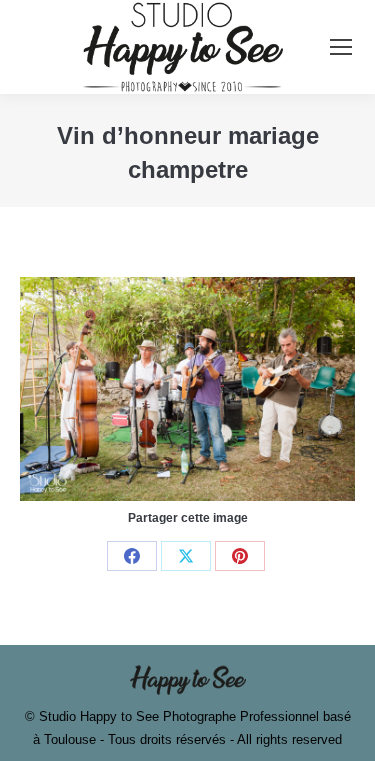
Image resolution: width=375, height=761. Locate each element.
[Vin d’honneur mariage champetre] (187, 388)
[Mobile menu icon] (341, 47)
